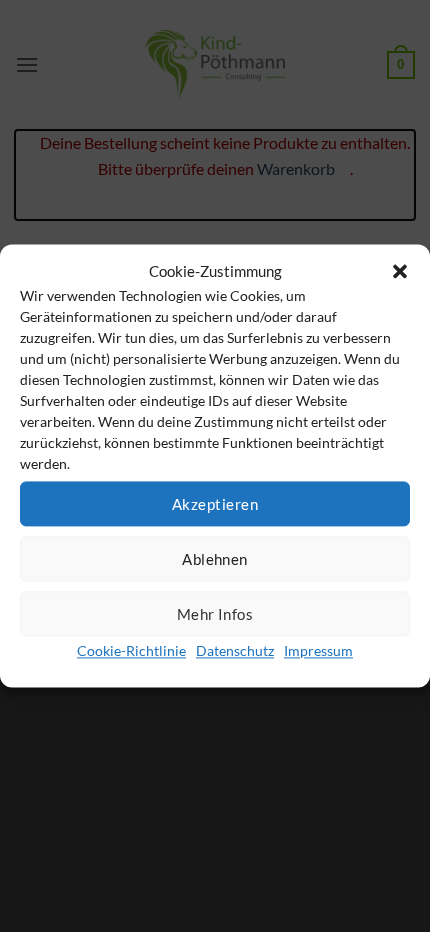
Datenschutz (235, 650)
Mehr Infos (215, 614)
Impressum (318, 650)
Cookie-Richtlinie (131, 650)
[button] (400, 271)
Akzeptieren (215, 504)
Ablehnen (215, 559)
